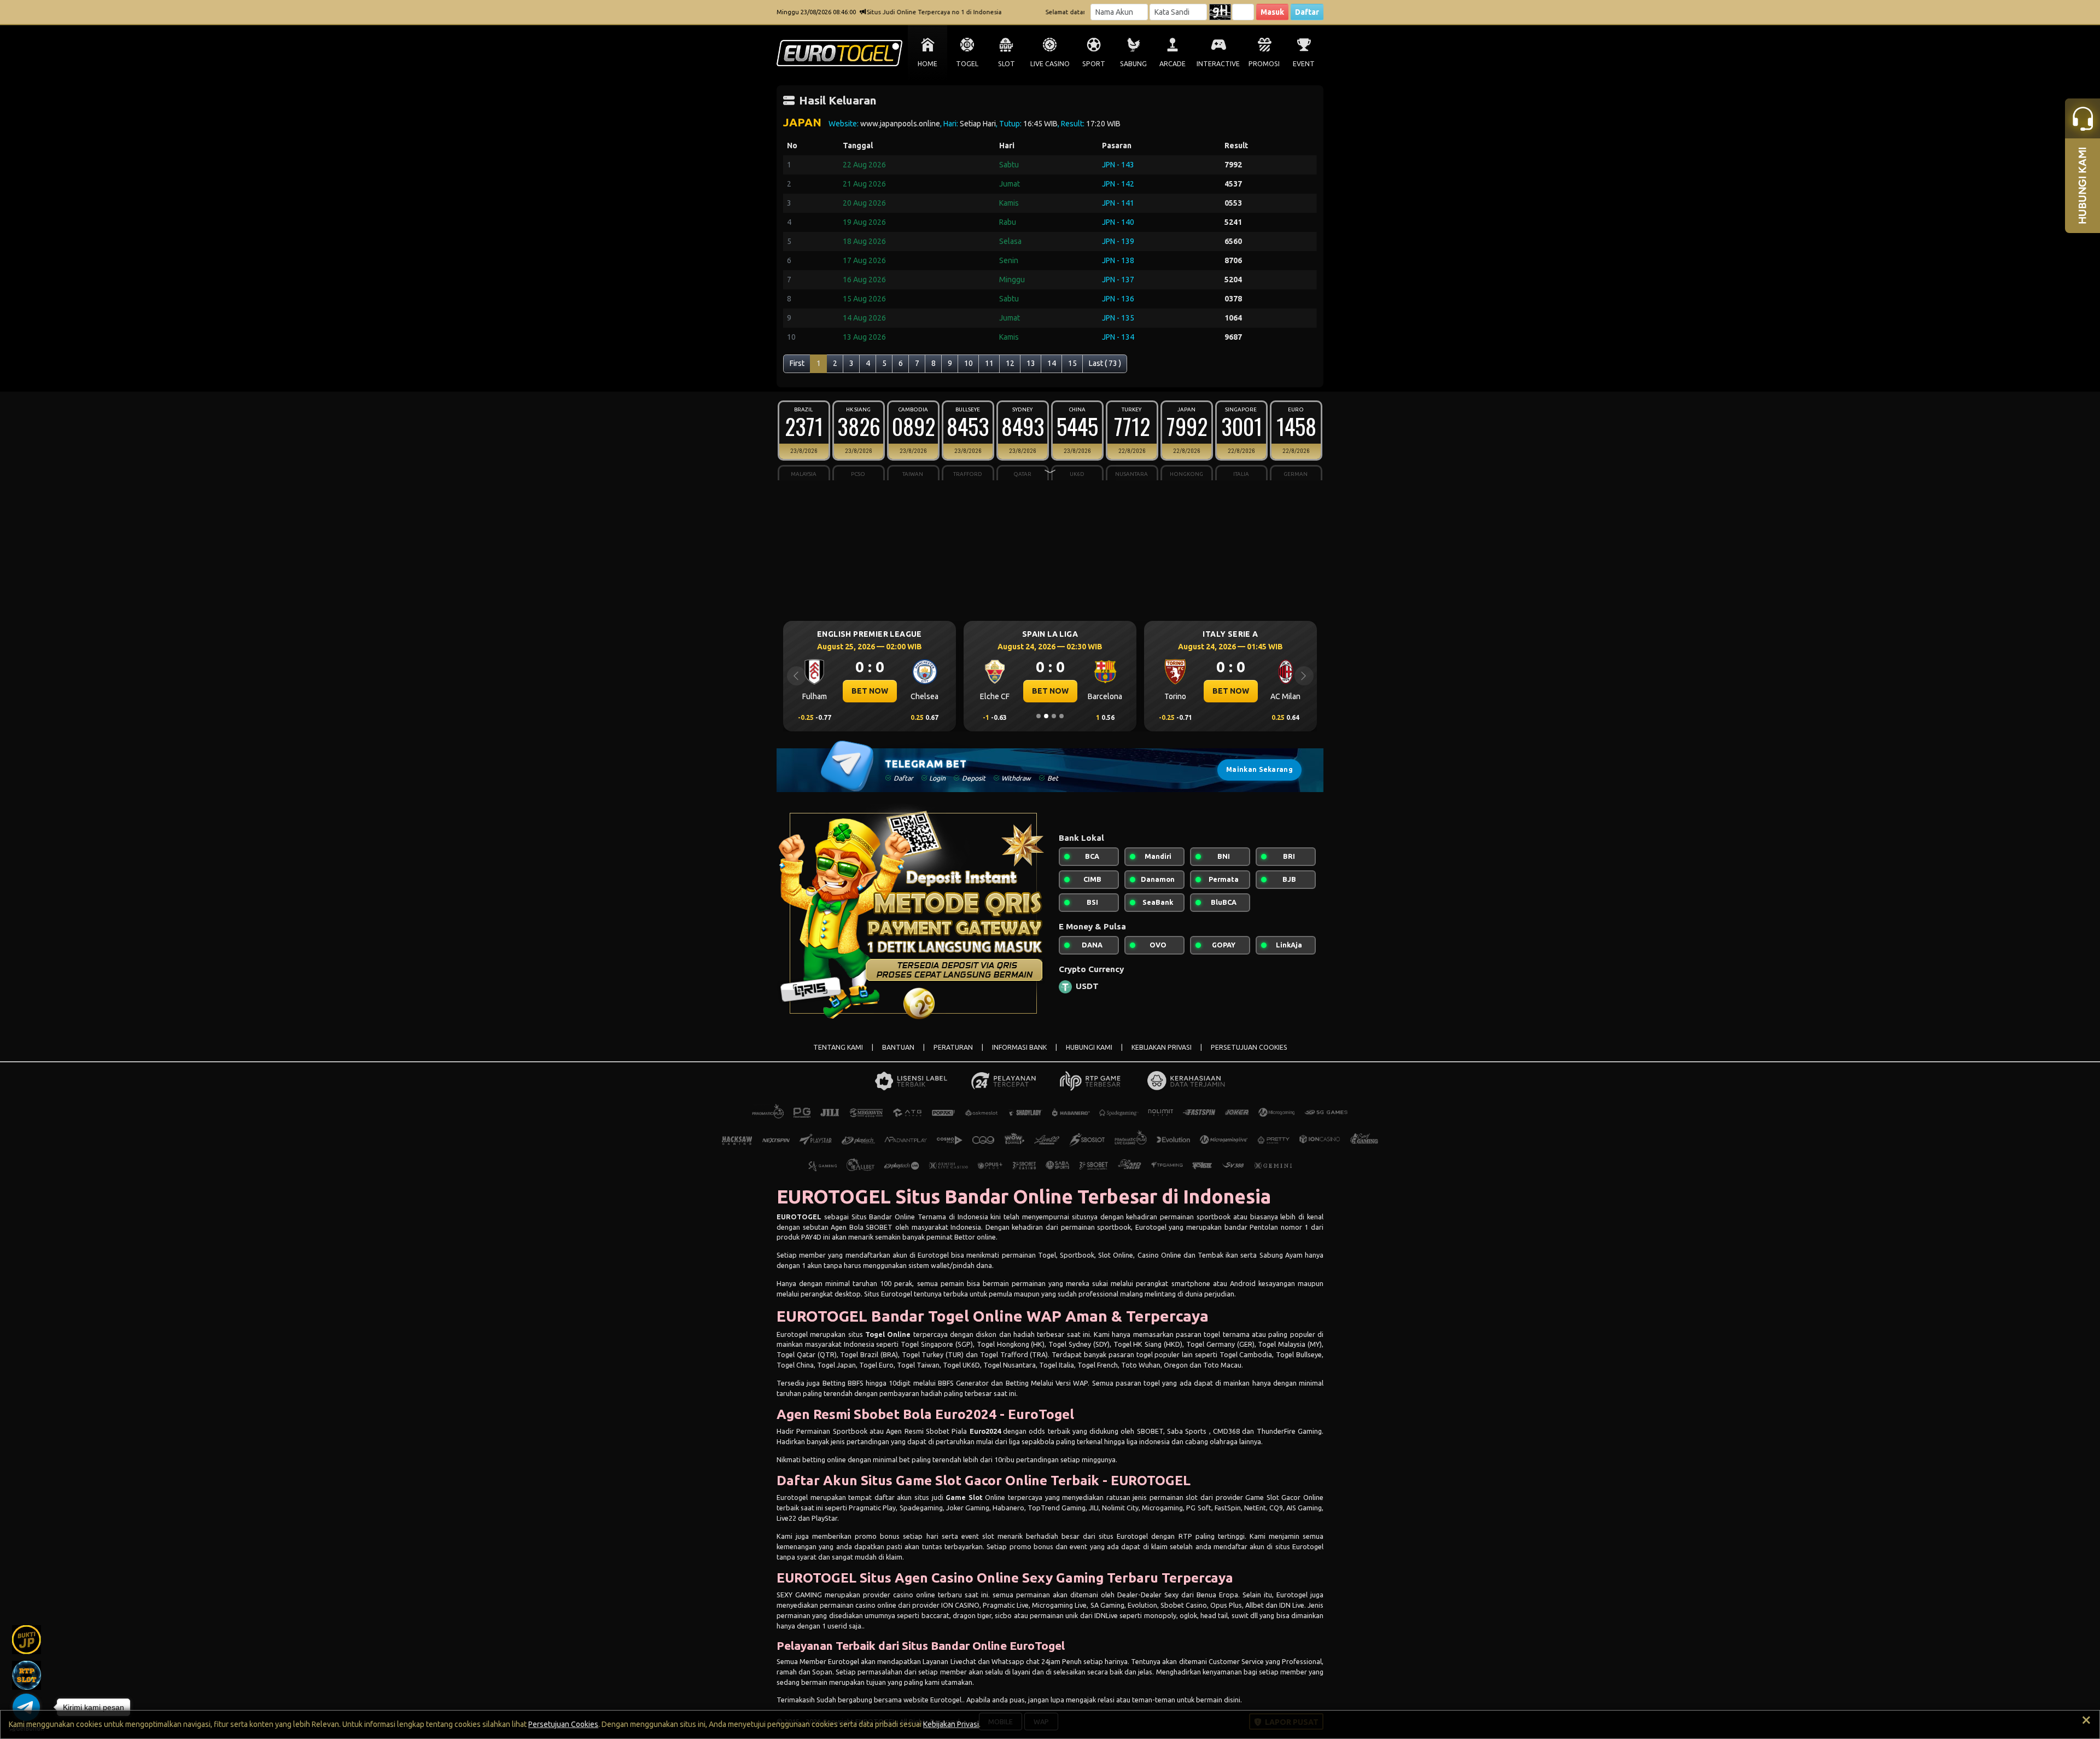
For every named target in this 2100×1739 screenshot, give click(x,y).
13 (1031, 363)
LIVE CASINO (1050, 64)
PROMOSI (1264, 64)
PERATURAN (953, 1047)
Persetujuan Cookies (563, 1724)
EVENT (1304, 64)
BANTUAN (898, 1047)
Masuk (1272, 12)
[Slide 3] (1054, 716)
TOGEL (967, 64)
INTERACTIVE (1218, 64)
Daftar (1307, 12)
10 (969, 363)
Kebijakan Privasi (951, 1724)
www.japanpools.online (900, 124)
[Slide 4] (1061, 716)
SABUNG (1133, 64)
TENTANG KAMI (838, 1047)
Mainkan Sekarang (1259, 769)
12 (1010, 363)
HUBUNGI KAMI (1089, 1047)
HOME (927, 64)
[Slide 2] (1046, 716)
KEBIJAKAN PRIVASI (1162, 1047)
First (797, 363)
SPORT (1094, 64)
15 (1072, 363)
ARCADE (1172, 64)
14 (1052, 363)
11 (989, 363)
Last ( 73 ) (1105, 363)
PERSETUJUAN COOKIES (1249, 1047)
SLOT (1007, 64)
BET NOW (870, 691)
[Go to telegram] (26, 1707)
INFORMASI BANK (1019, 1047)
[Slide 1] (1039, 716)
